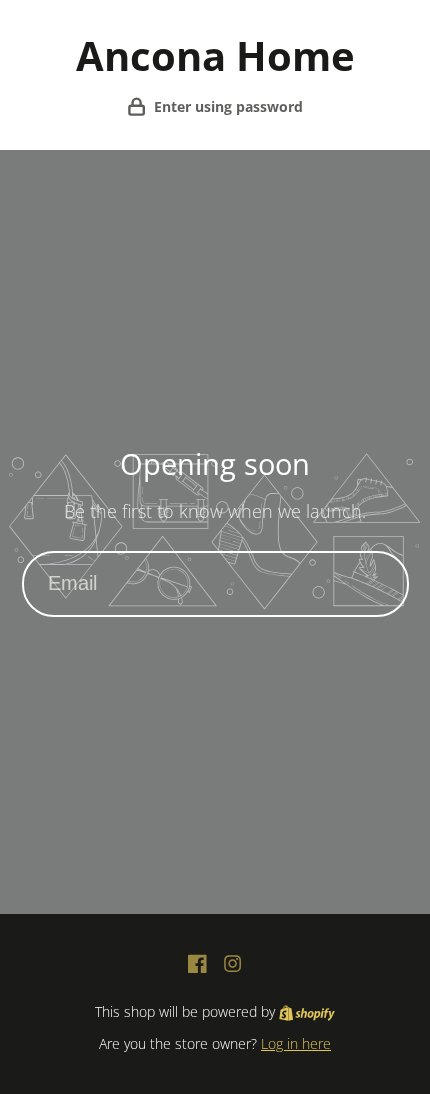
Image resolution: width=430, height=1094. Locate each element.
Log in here (296, 1043)
